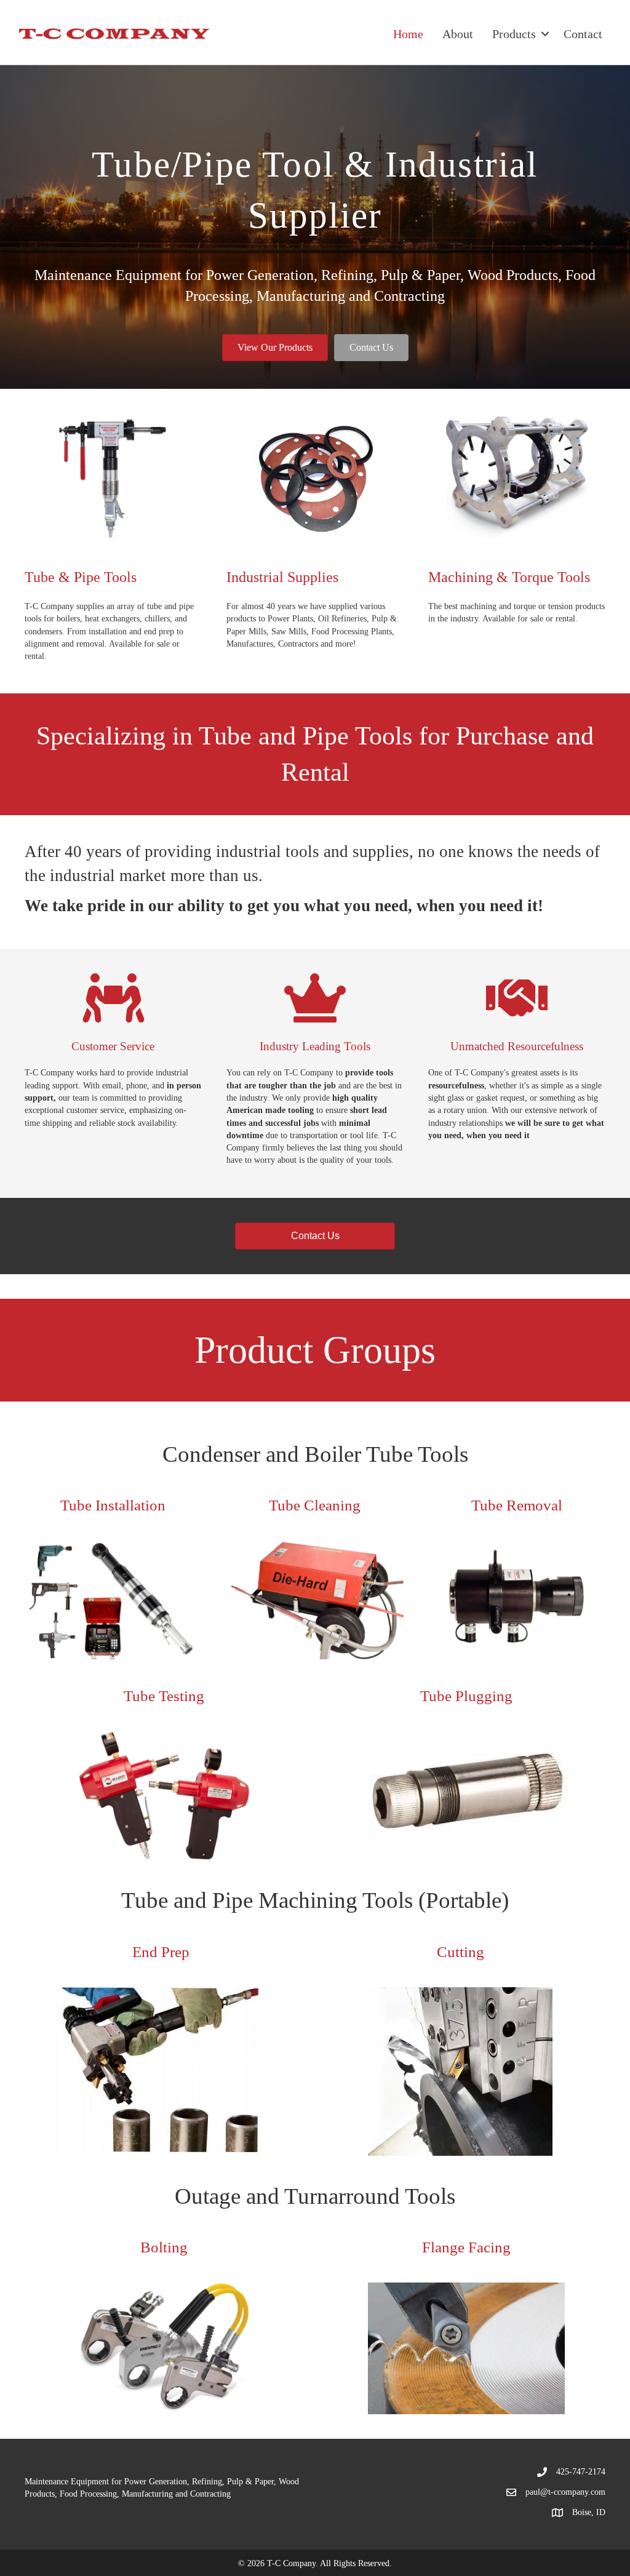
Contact (583, 34)
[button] (275, 348)
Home (408, 34)
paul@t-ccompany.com (565, 2492)
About (458, 34)
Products (514, 34)
